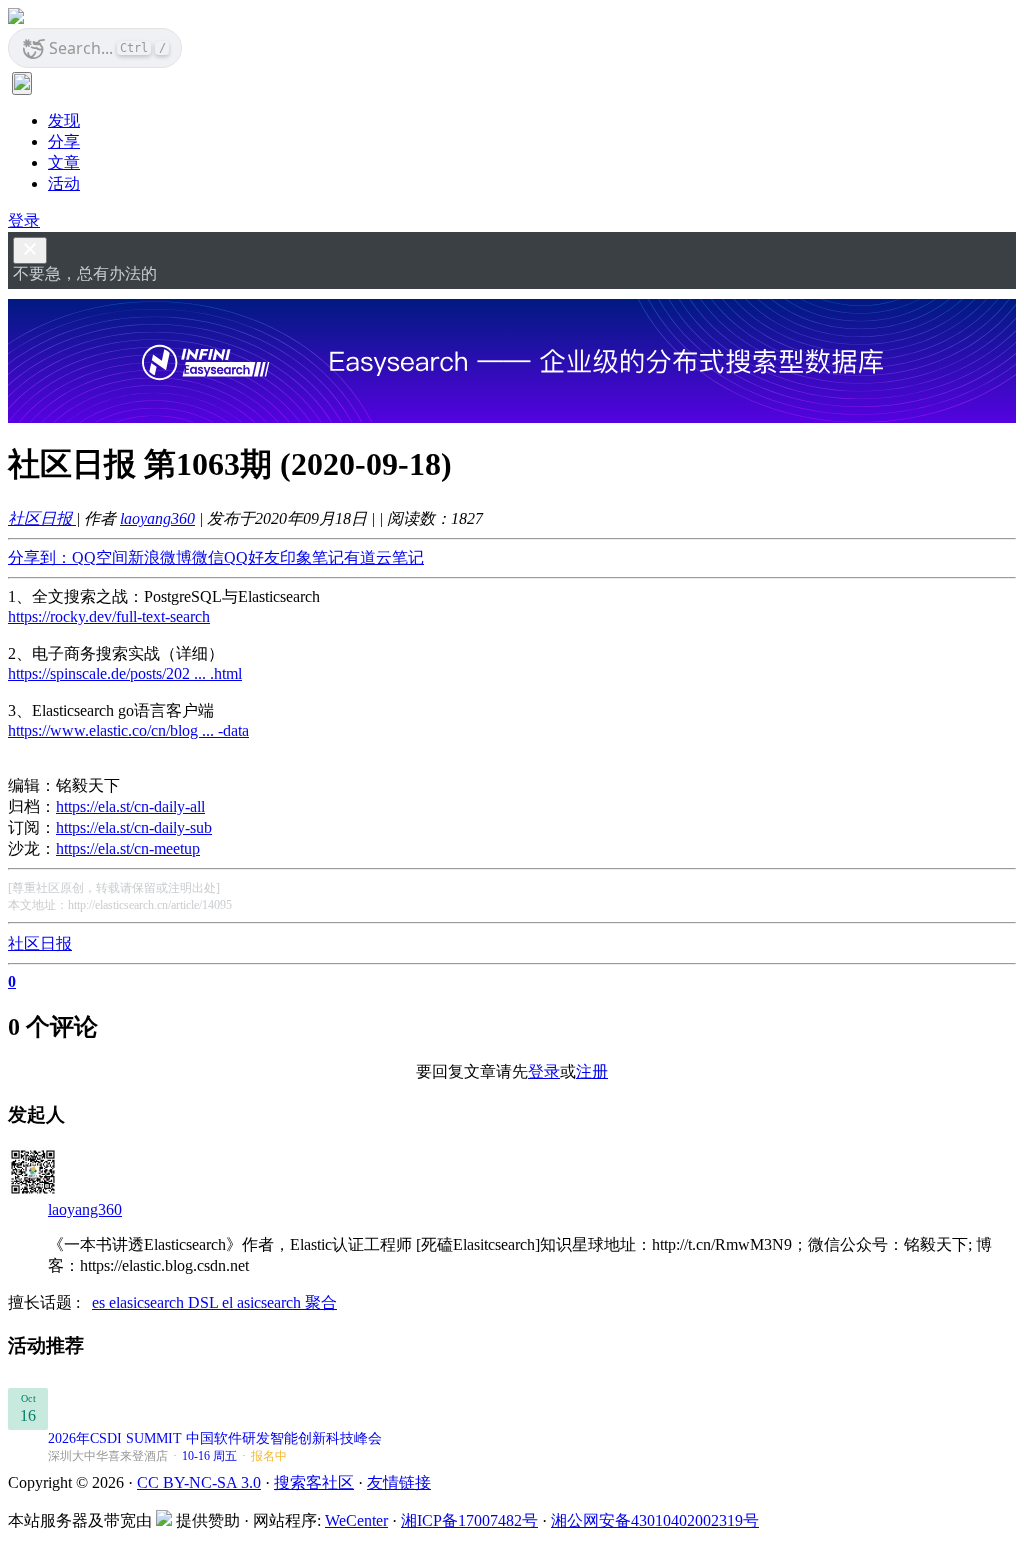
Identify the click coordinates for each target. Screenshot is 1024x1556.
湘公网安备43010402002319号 (655, 1520)
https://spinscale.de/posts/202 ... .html (125, 673)
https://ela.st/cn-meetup (128, 848)
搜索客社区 (314, 1482)
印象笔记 (312, 557)
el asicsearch (263, 1302)
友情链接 (399, 1482)
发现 (64, 120)
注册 (592, 1071)
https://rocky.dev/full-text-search (109, 616)
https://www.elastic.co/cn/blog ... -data (128, 730)
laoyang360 (157, 518)
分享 (64, 141)
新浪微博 (160, 557)
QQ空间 (100, 557)
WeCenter (356, 1520)
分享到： (40, 557)
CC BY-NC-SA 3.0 (199, 1482)
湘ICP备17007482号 (469, 1520)
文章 (64, 162)
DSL (205, 1302)
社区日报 (42, 518)
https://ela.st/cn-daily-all (130, 806)
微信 (208, 557)
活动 (64, 183)
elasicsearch (148, 1302)
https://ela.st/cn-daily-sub (134, 827)
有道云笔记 (384, 557)
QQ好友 (252, 557)
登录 (24, 220)
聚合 (321, 1302)
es (100, 1302)
